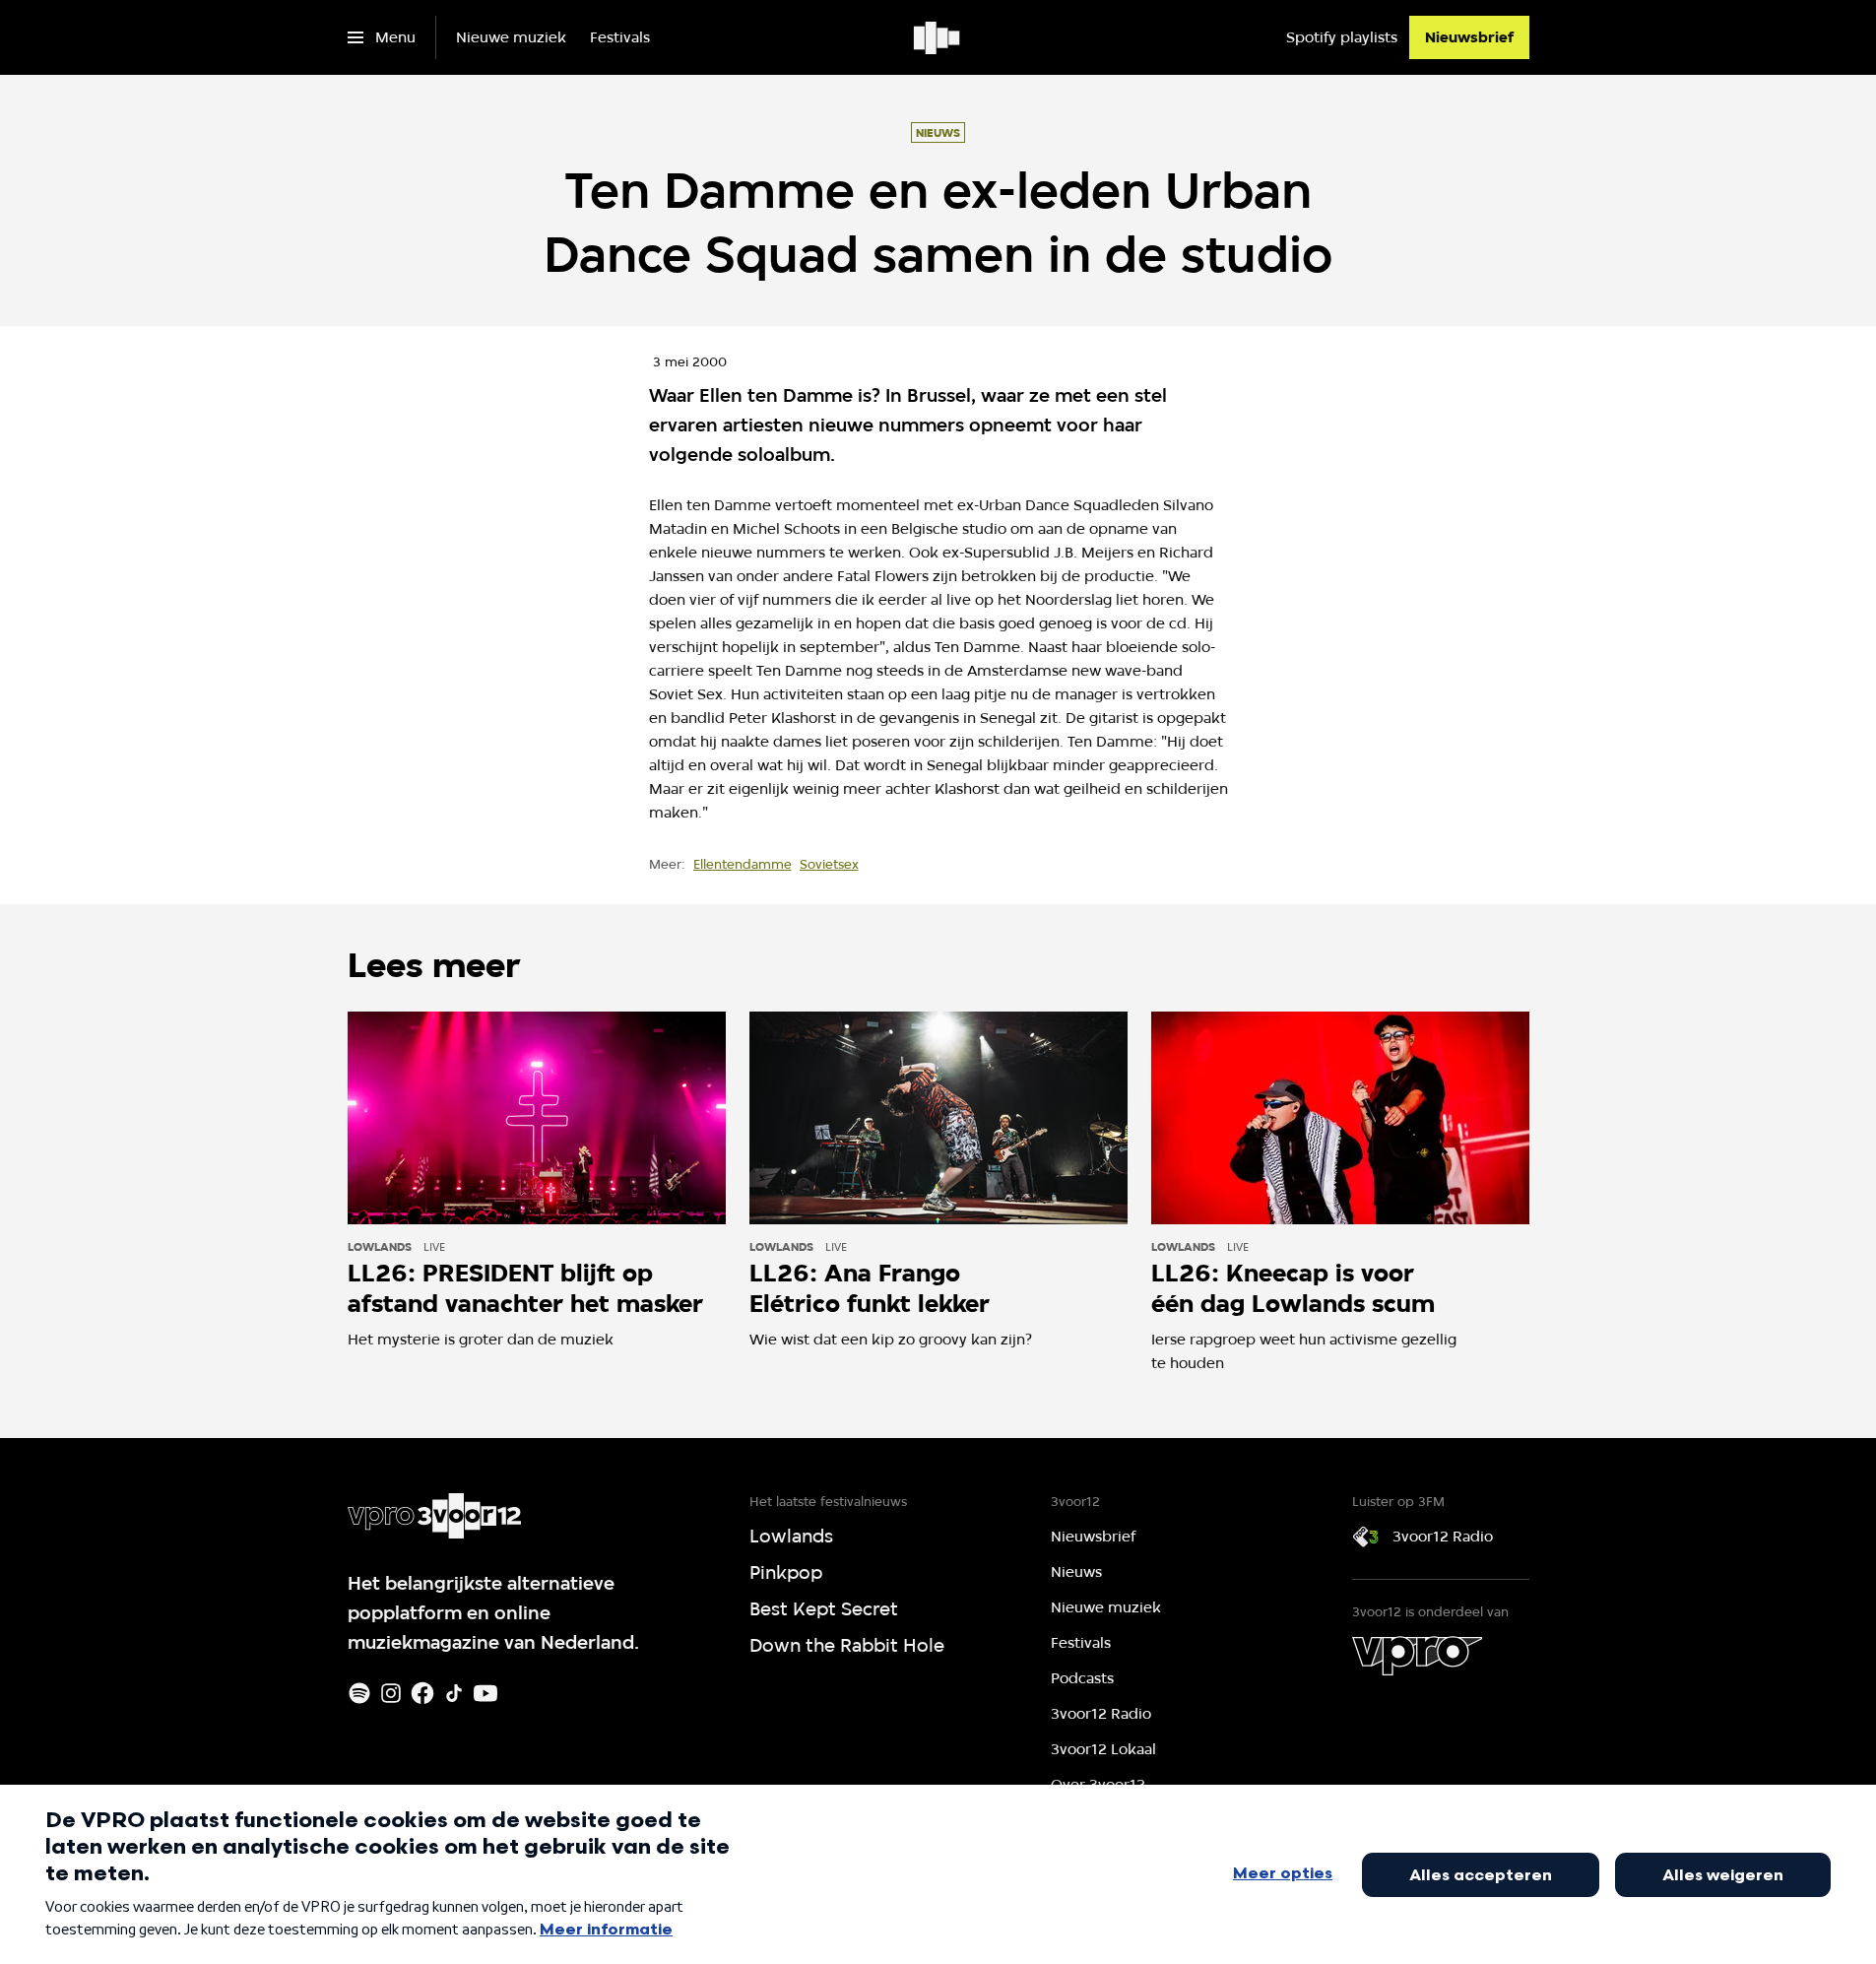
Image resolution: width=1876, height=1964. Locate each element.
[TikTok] (454, 1693)
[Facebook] (422, 1693)
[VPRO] (1417, 1656)
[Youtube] (485, 1693)
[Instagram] (391, 1693)
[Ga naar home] (938, 37)
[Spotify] (359, 1693)
